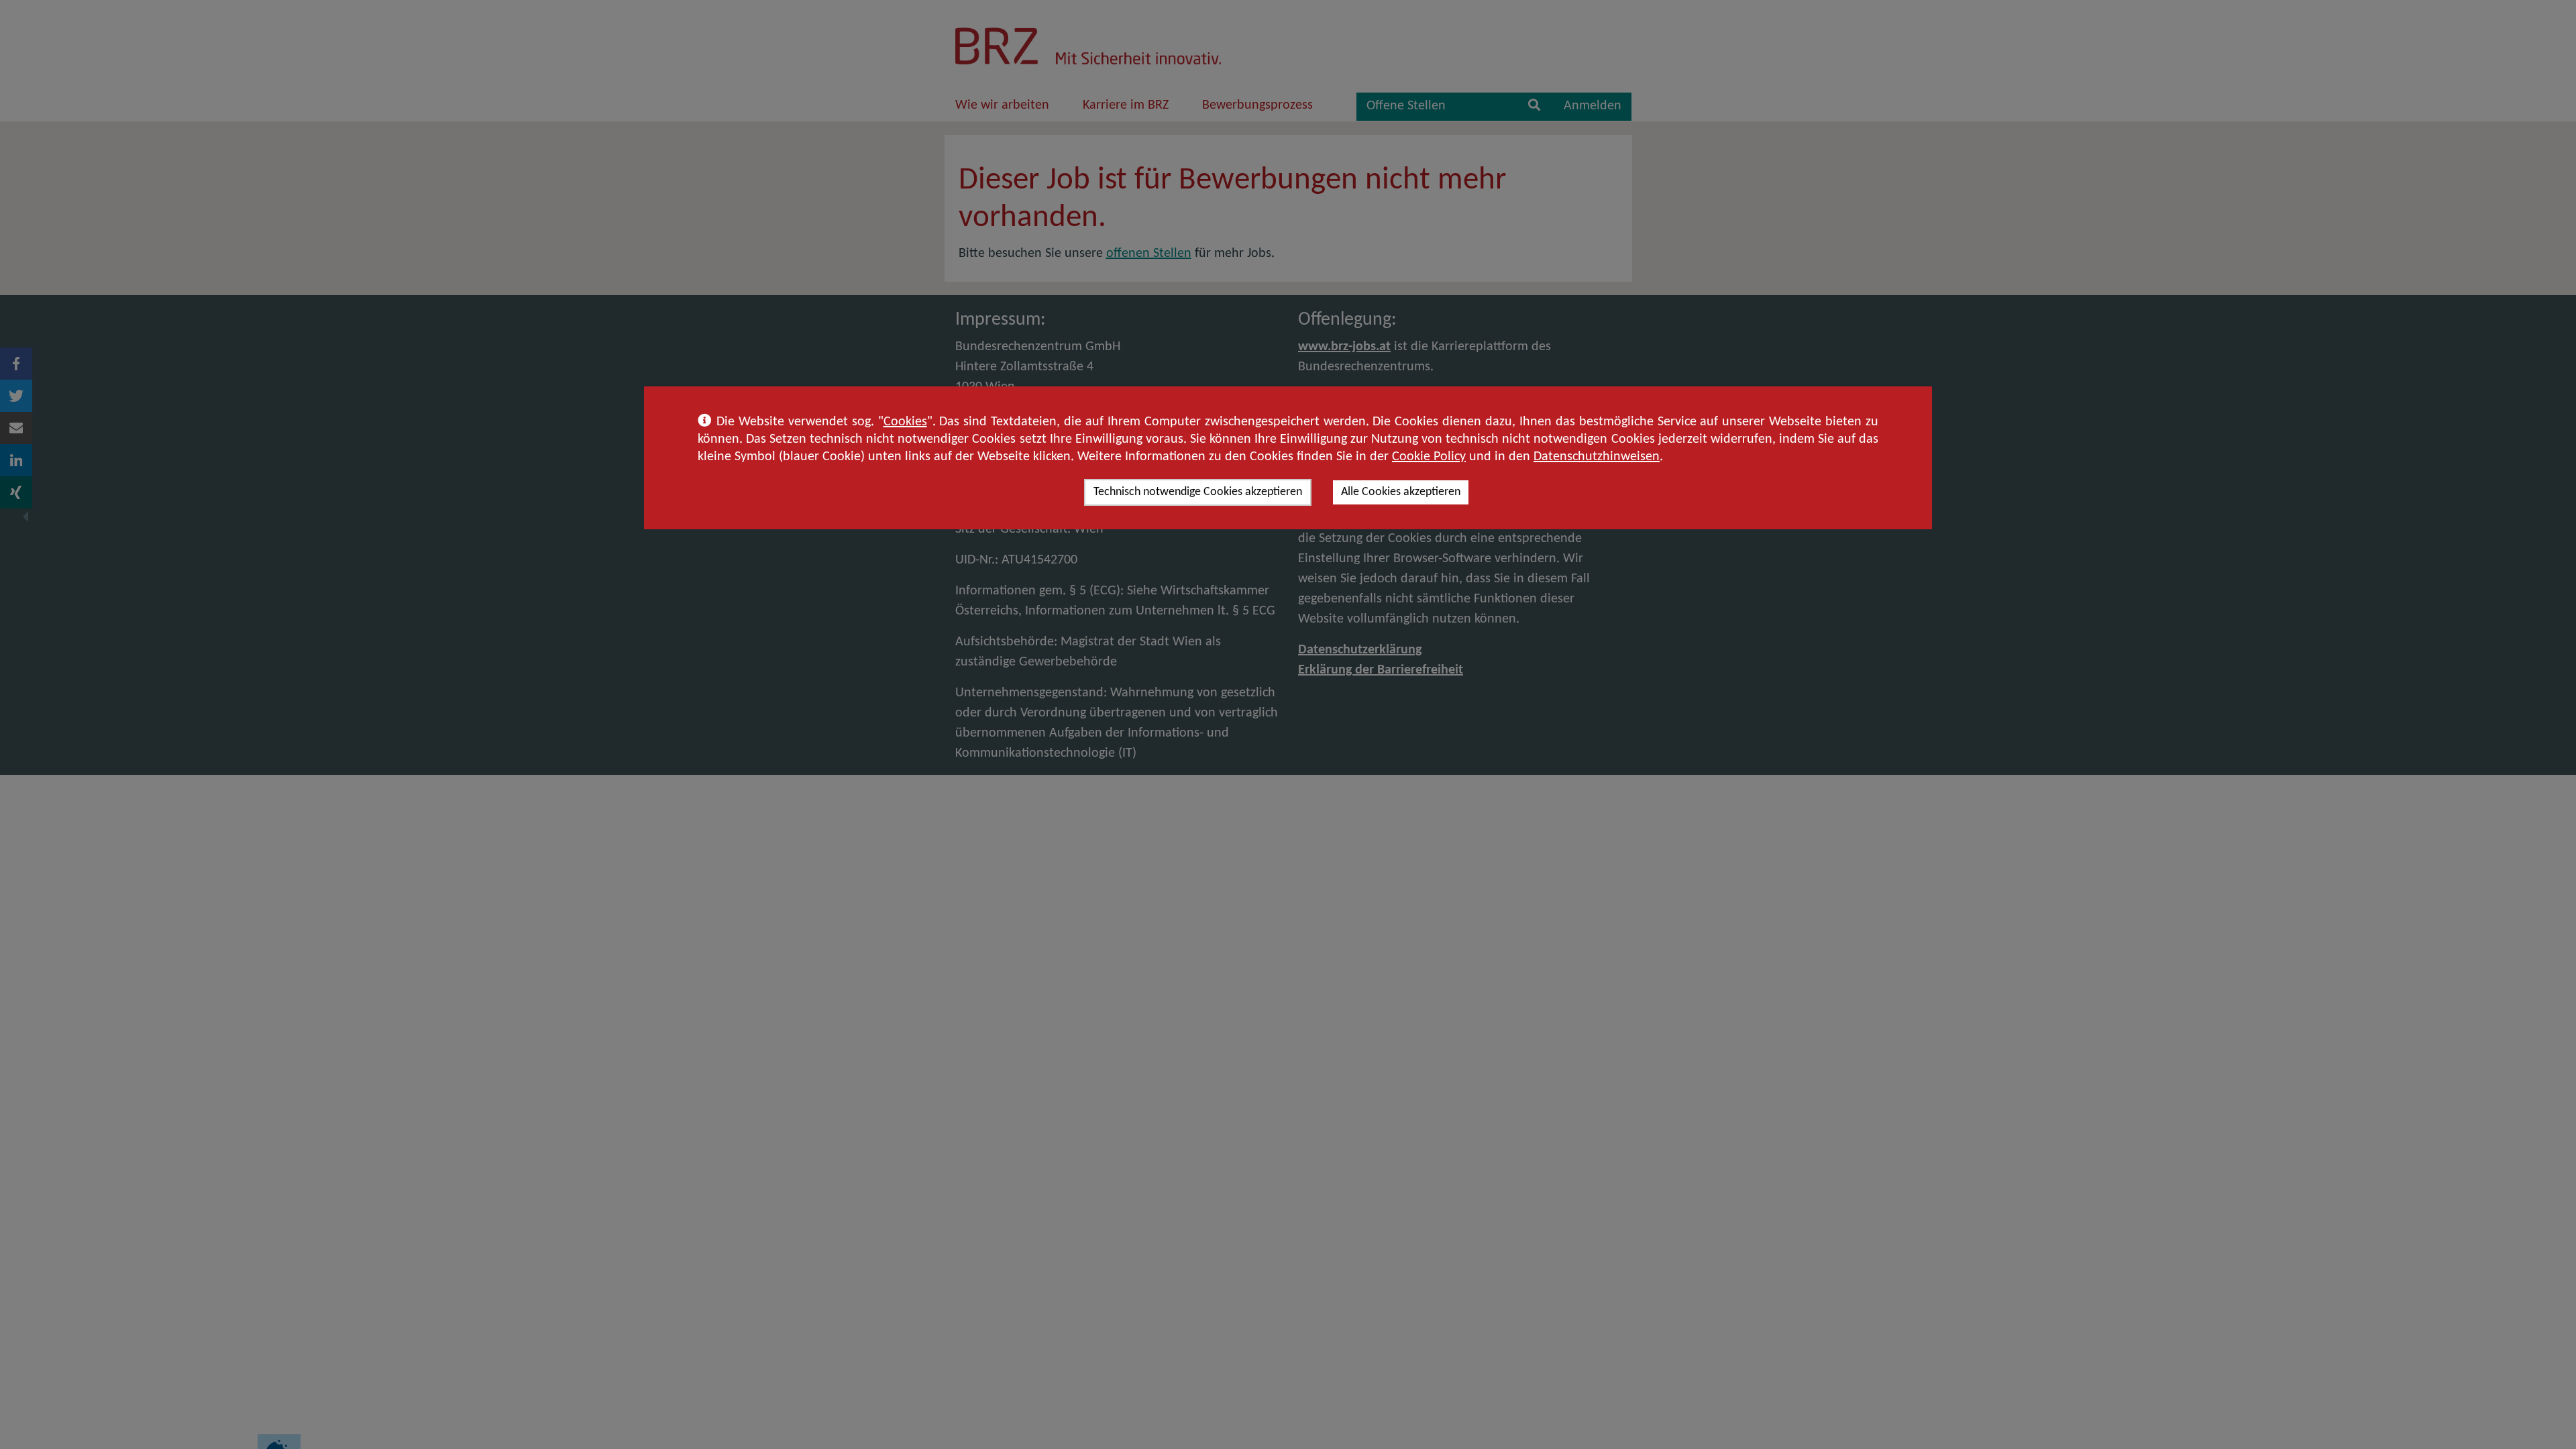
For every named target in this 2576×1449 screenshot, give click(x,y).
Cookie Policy (1429, 457)
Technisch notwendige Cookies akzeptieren (1198, 492)
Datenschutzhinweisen (1597, 457)
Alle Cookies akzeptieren (1401, 492)
